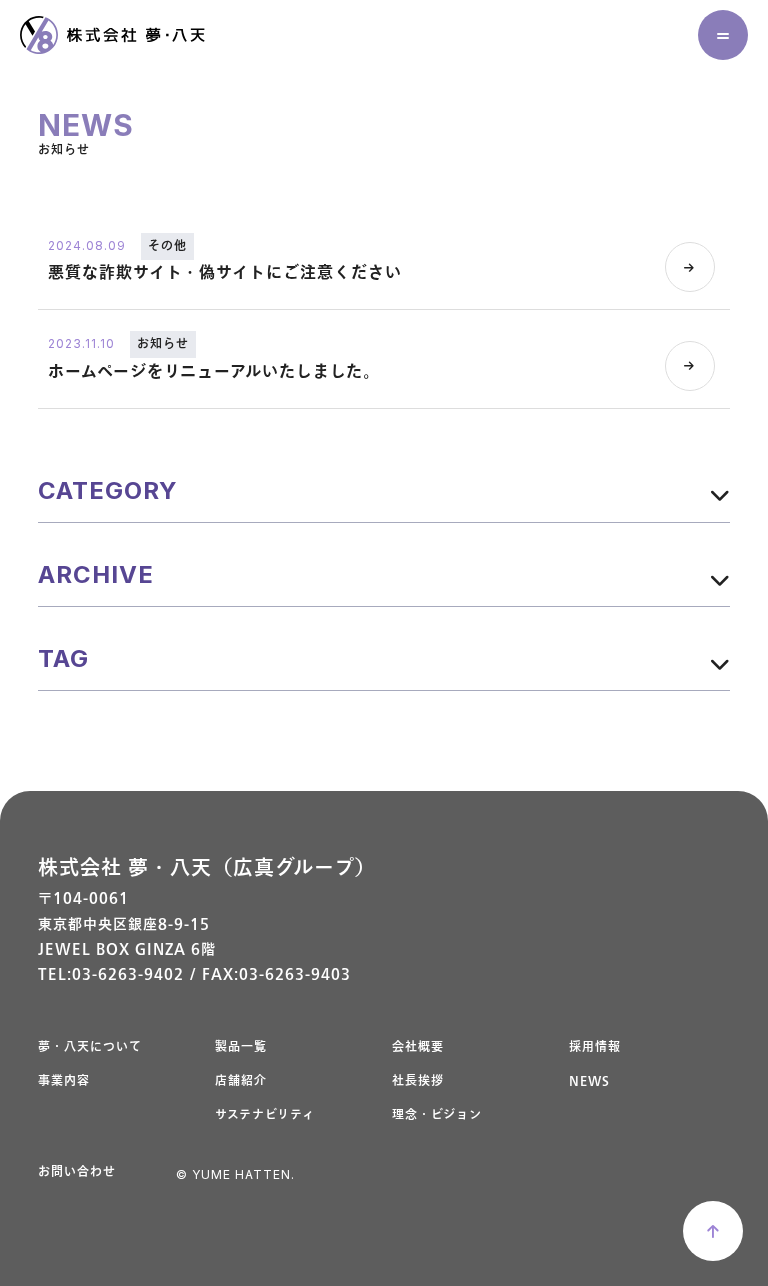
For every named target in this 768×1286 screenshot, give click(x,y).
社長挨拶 (418, 1081)
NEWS (589, 1081)
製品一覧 (241, 1047)
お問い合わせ (77, 1172)
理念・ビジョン (437, 1115)
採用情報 (595, 1047)
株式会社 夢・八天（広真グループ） (207, 869)
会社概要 (418, 1047)
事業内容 (64, 1081)
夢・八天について (90, 1047)
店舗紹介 (241, 1081)
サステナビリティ (265, 1115)
